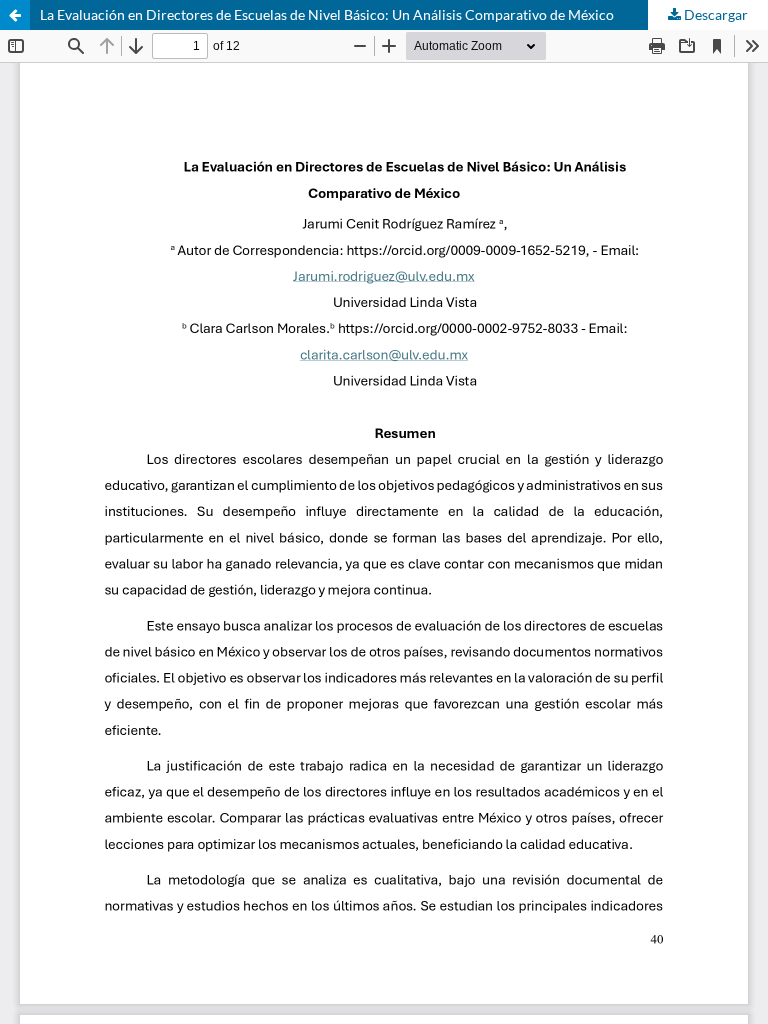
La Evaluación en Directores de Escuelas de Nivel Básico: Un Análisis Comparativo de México (327, 14)
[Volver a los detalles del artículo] (15, 15)
